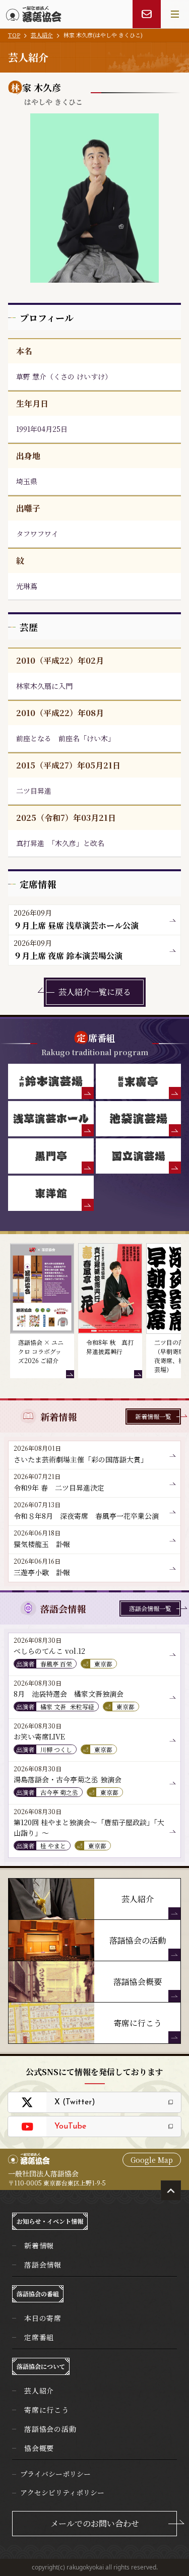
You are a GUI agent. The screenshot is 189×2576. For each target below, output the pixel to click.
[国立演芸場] (139, 1156)
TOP (14, 35)
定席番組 (39, 2337)
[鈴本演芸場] (51, 1081)
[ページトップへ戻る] (171, 2191)
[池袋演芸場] (139, 1119)
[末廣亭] (139, 1081)
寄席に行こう (47, 2410)
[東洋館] (51, 1193)
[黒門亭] (51, 1156)
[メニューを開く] (175, 14)
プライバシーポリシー (55, 2474)
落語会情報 (43, 2265)
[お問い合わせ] (147, 14)
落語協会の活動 (50, 2429)
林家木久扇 (34, 686)
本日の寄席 (43, 2318)
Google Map (152, 2160)
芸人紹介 (42, 35)
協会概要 (39, 2448)
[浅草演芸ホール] (51, 1119)
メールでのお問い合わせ (95, 2523)
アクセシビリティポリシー (62, 2492)
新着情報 (39, 2245)
